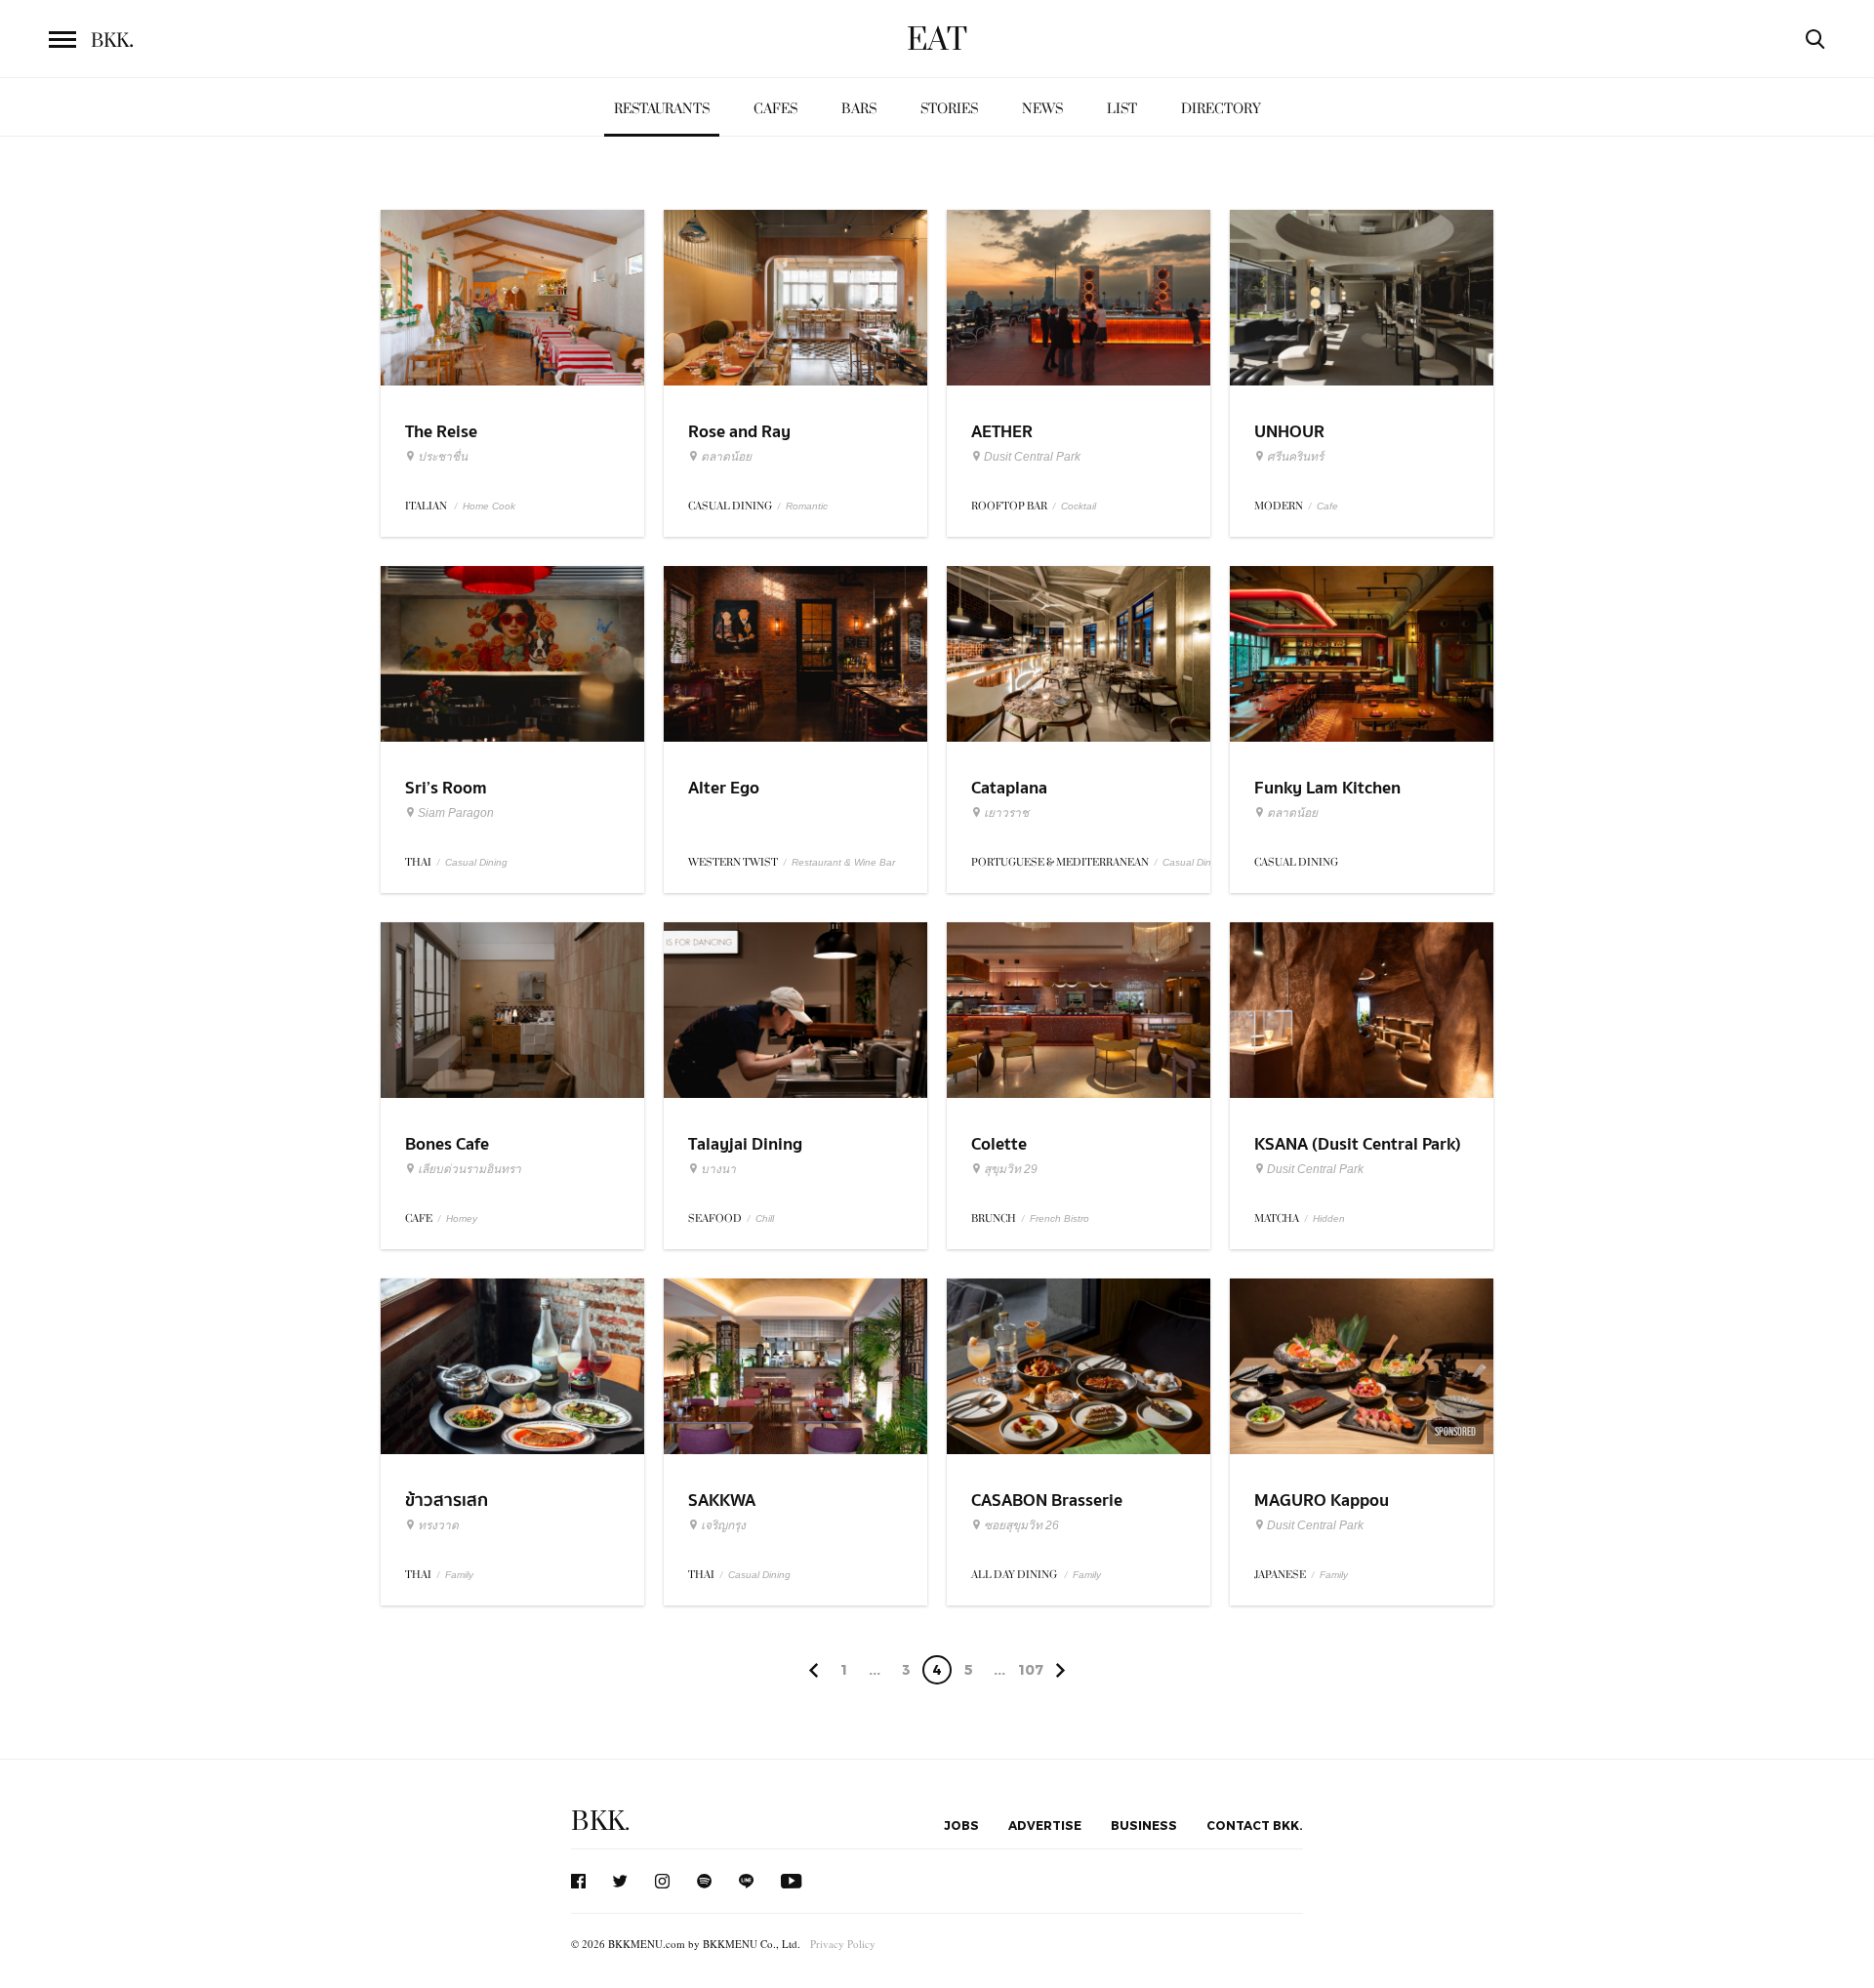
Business (1144, 1825)
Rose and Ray (739, 432)
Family (459, 1575)
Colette (999, 1144)
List (1122, 109)
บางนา (718, 1169)
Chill (765, 1218)
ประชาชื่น (443, 457)
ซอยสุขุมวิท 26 (1021, 1525)
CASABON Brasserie (1047, 1501)
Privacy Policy (843, 1944)
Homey (462, 1218)
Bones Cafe (447, 1144)
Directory (1221, 109)
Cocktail (1079, 506)
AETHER (1002, 432)
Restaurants (662, 109)
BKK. (600, 1822)
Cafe (1327, 506)
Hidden (1329, 1218)
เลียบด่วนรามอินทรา (469, 1169)
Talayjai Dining (745, 1144)
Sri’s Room (446, 788)
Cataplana (1009, 788)
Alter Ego (724, 788)
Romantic (807, 506)
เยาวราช (1006, 813)
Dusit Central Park (1032, 457)
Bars (859, 109)
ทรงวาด (438, 1525)
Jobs (961, 1825)
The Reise (441, 432)
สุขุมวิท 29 (1011, 1169)
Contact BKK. (1255, 1825)
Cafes (775, 109)
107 (1031, 1669)
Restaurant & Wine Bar (843, 862)
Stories (949, 109)
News (1042, 109)
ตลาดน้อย (726, 457)
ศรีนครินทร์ (1295, 457)
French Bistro (1059, 1218)
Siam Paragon (456, 813)
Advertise (1045, 1825)
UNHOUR (1289, 432)
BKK (112, 41)
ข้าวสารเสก (447, 1501)
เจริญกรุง (723, 1525)
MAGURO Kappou (1322, 1501)
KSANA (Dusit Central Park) (1358, 1144)
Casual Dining (476, 862)
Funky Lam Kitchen (1327, 788)
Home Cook (489, 506)
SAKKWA (722, 1501)
